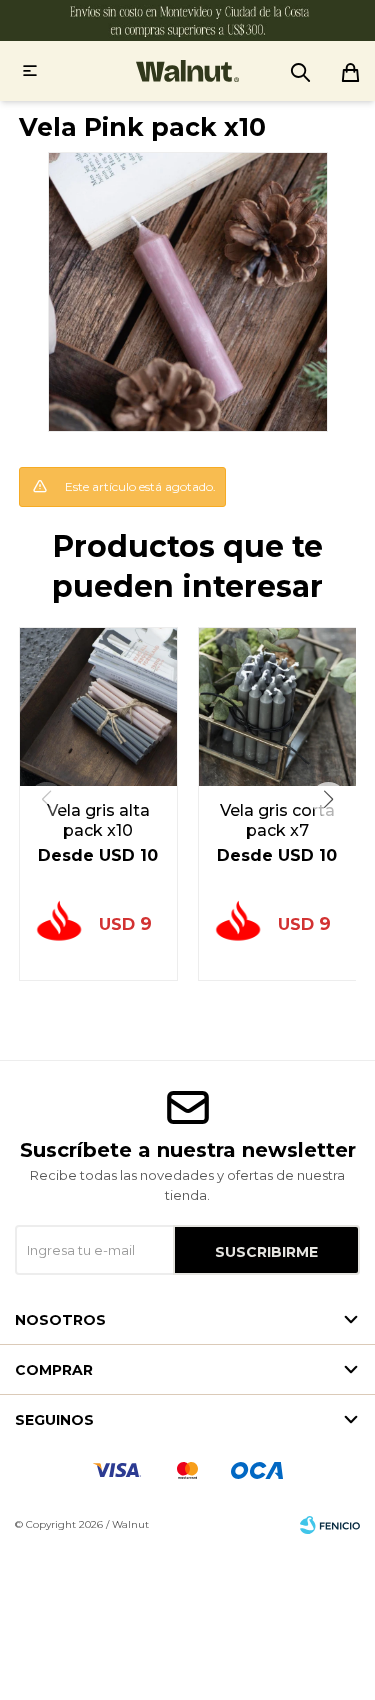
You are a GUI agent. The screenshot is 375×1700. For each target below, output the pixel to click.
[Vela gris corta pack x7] (277, 706)
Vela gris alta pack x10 (98, 820)
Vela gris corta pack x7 (277, 820)
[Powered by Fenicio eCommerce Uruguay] (330, 1525)
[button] (328, 799)
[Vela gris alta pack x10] (98, 706)
